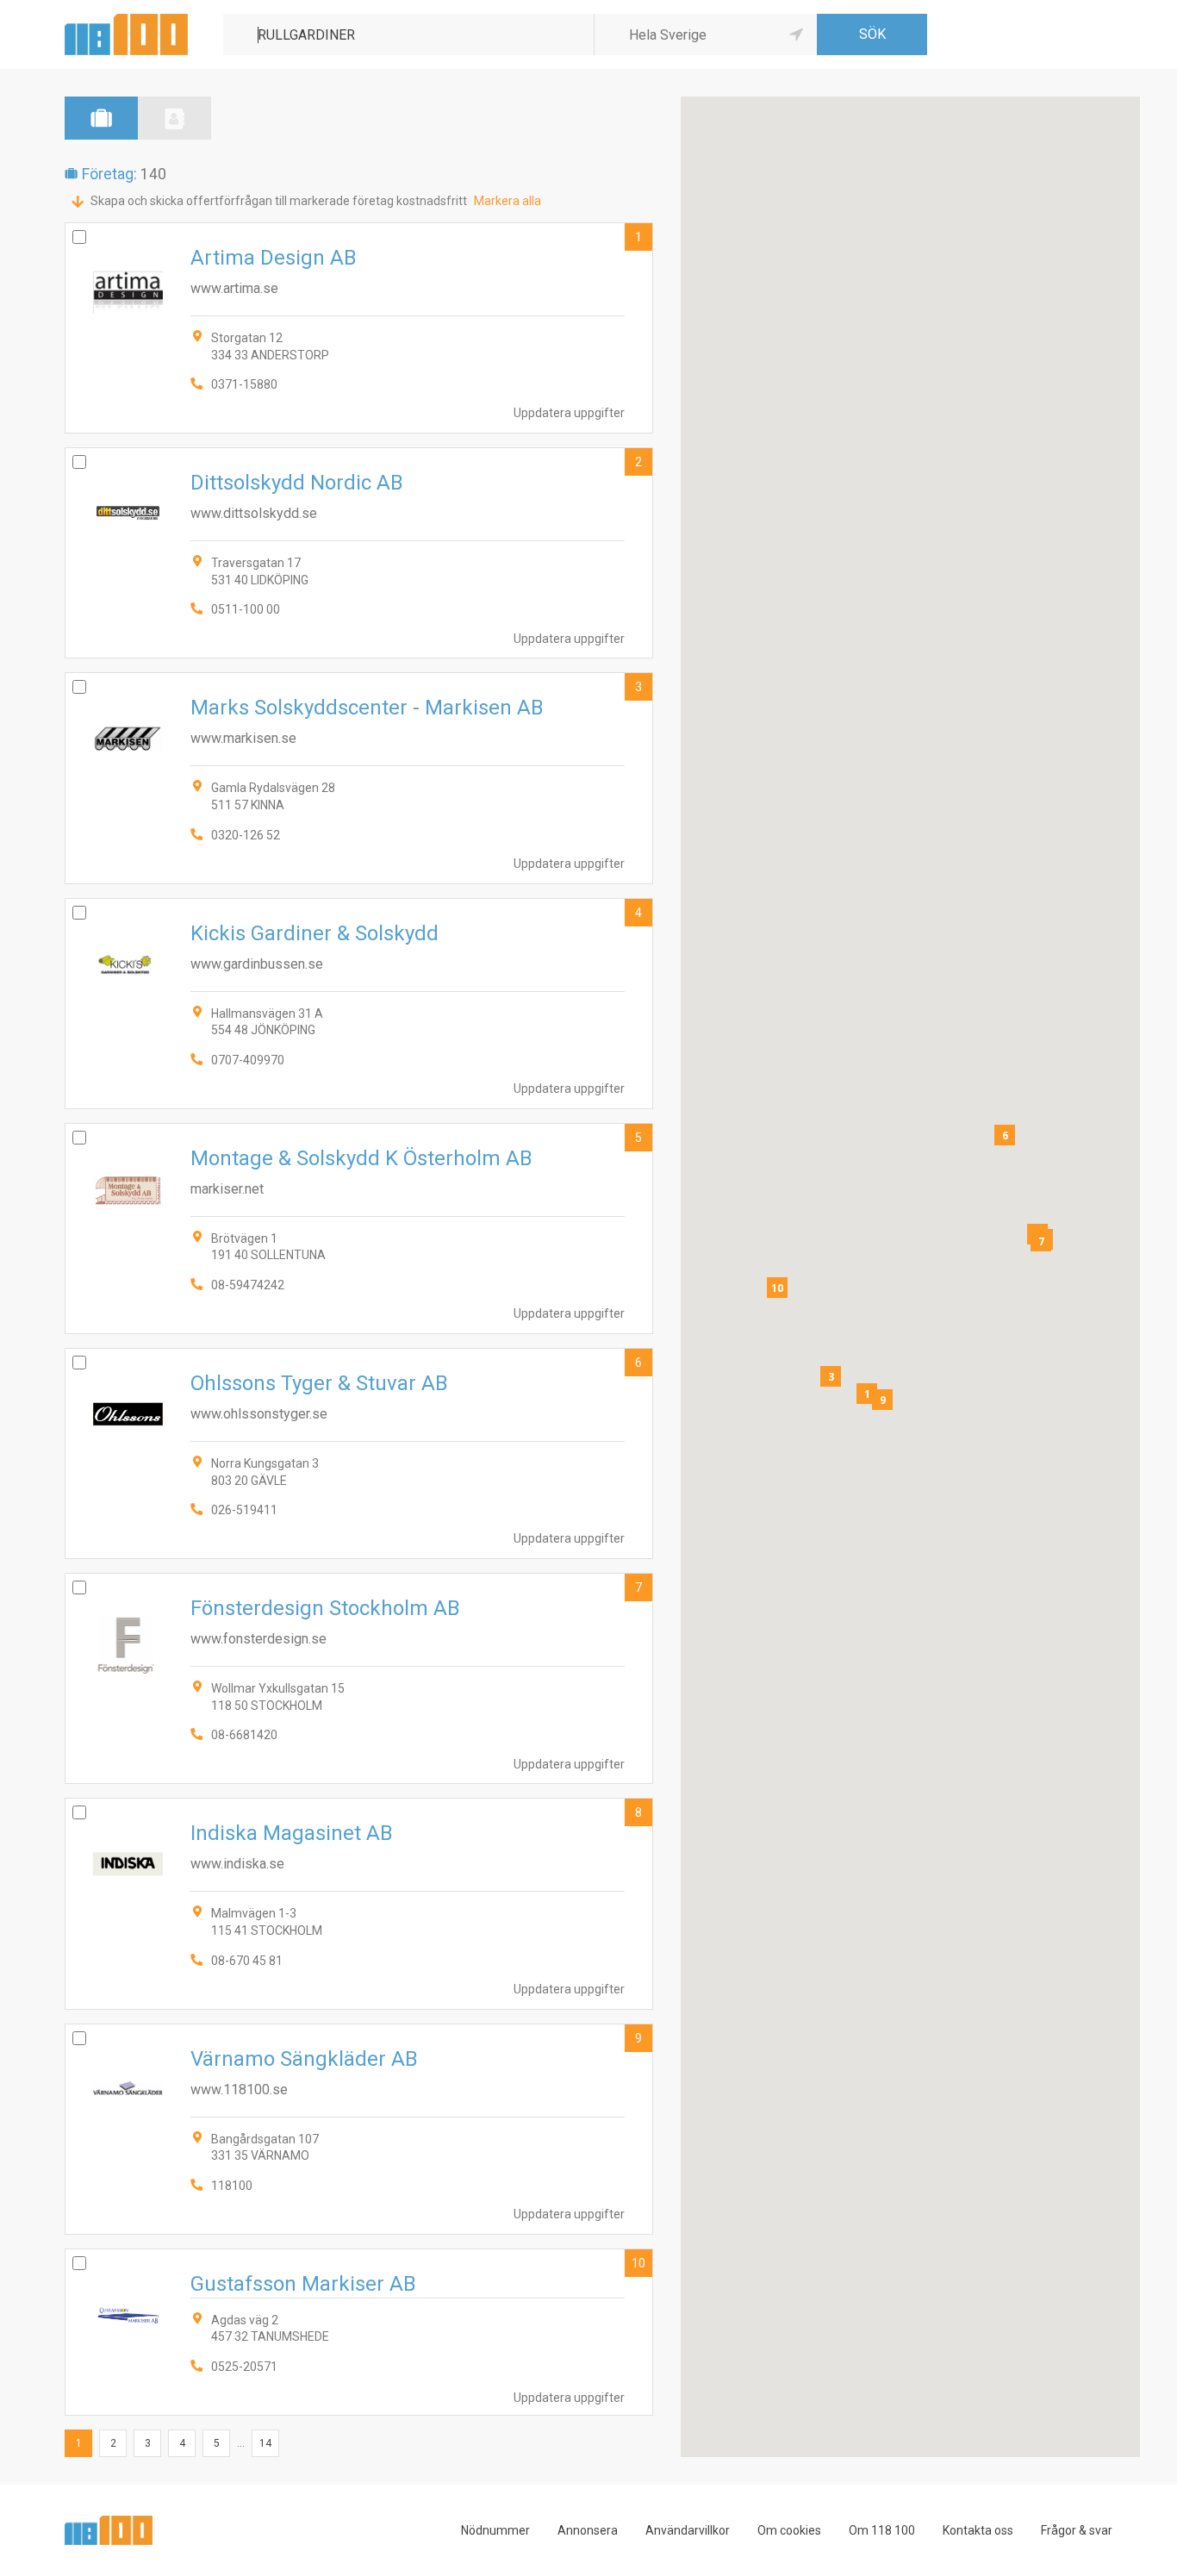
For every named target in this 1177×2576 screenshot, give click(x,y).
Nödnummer (495, 2530)
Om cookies (789, 2530)
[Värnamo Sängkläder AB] (359, 2129)
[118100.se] (126, 20)
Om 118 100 (882, 2530)
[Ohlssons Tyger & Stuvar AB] (359, 1453)
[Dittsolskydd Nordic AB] (359, 553)
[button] (867, 1394)
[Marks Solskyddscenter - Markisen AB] (359, 778)
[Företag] (101, 118)
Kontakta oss (978, 2530)
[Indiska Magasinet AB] (359, 1903)
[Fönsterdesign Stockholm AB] (359, 1678)
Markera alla (508, 201)
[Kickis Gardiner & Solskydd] (359, 1004)
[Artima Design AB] (359, 328)
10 (638, 2263)
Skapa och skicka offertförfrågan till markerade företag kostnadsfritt (279, 201)
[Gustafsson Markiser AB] (359, 2332)
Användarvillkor (688, 2530)
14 (265, 2443)
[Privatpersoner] (174, 118)
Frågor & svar (1077, 2530)
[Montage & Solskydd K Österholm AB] (359, 1229)
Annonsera (588, 2530)
